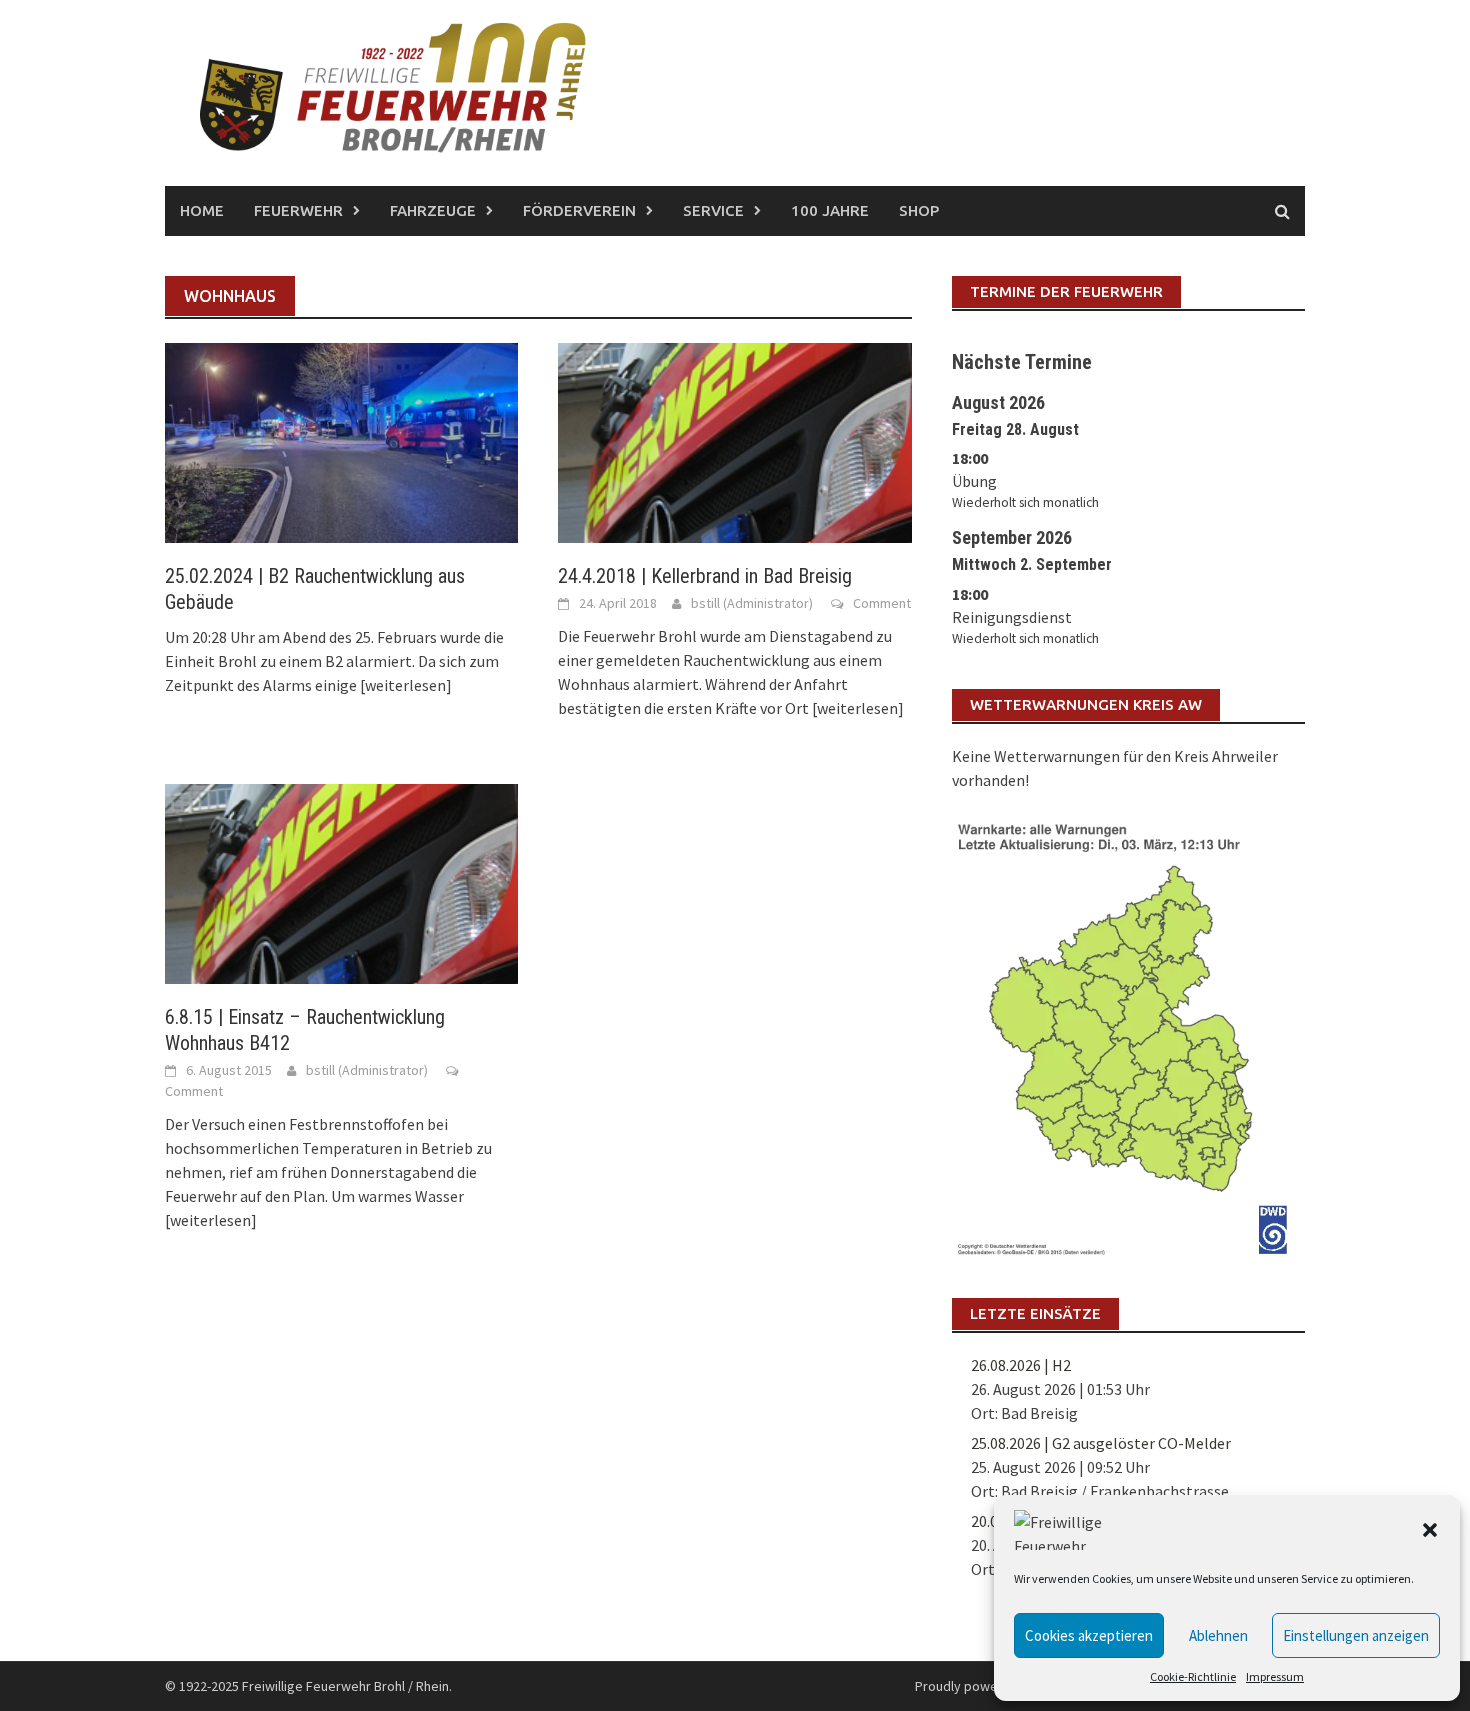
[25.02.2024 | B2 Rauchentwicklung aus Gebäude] (341, 441)
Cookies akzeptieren (1089, 1635)
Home (202, 210)
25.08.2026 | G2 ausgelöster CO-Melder (1101, 1443)
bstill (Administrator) (752, 603)
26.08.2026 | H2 (1021, 1365)
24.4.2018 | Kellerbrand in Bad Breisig (705, 576)
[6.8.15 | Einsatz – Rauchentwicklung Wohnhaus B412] (341, 882)
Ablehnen (1218, 1635)
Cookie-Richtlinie (1193, 1676)
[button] (1430, 1530)
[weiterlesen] (406, 685)
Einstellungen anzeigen (1356, 1635)
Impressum (1275, 1676)
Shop (919, 210)
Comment (882, 603)
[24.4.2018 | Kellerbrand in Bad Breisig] (734, 441)
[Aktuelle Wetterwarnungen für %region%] (1128, 1035)
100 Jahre (830, 210)
